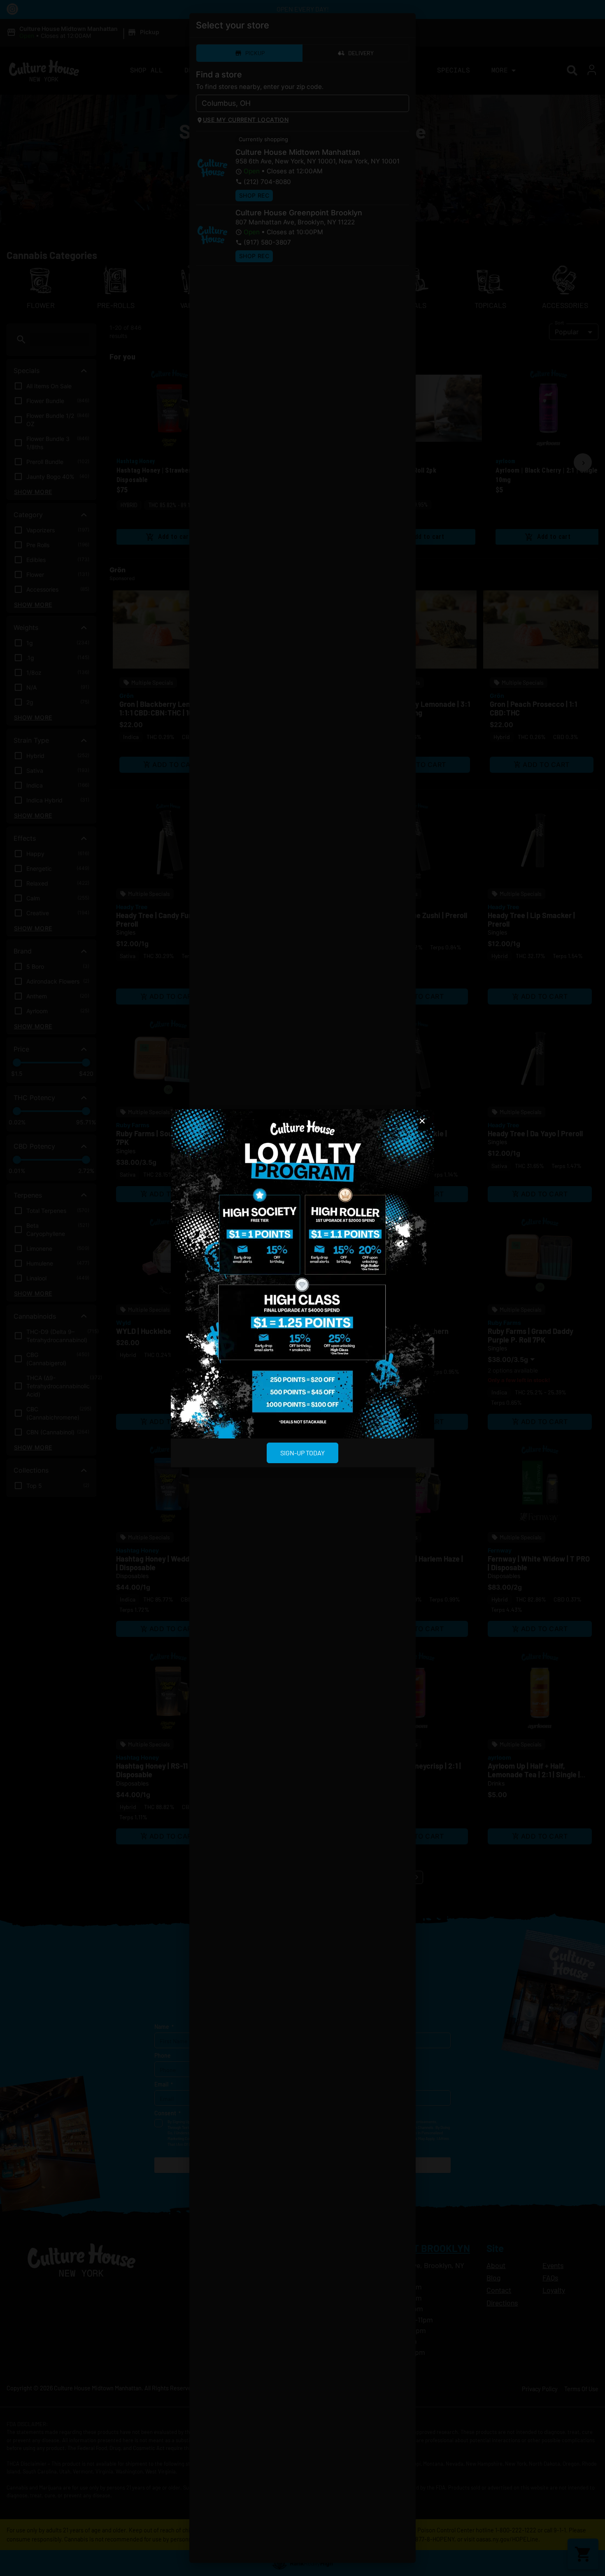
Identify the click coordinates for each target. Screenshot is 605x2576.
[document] (302, 1288)
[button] (422, 1121)
